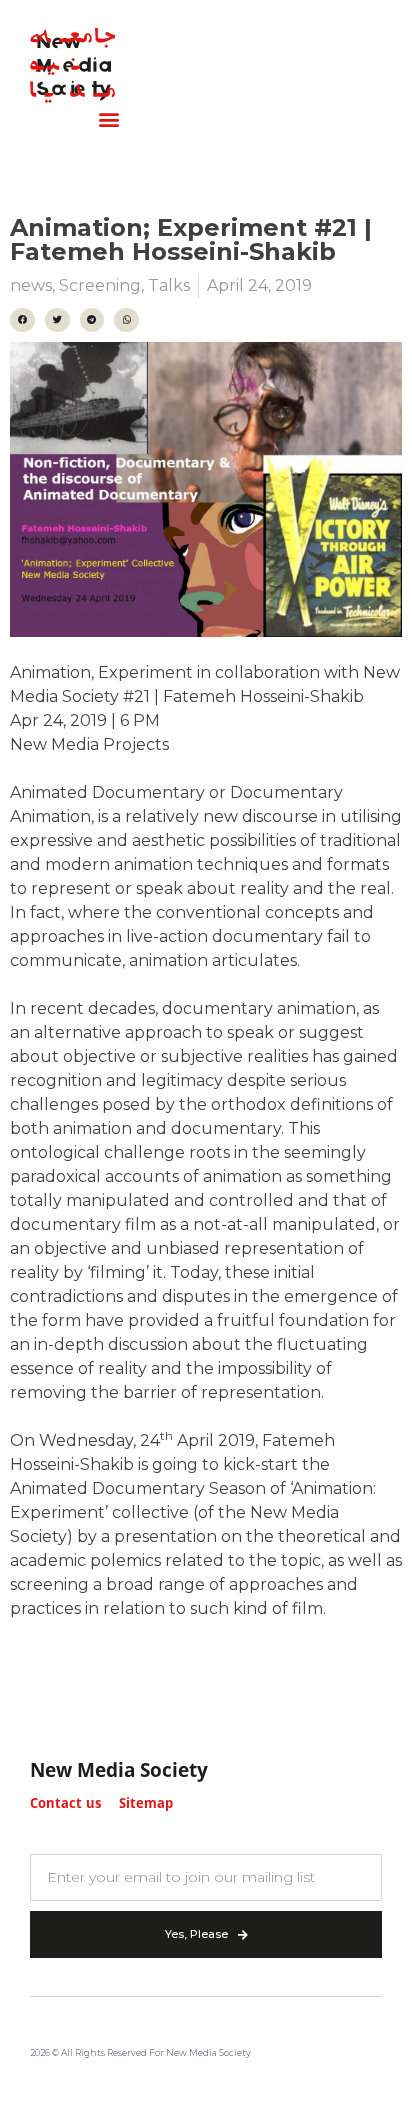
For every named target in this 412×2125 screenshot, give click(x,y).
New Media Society (119, 1772)
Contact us (65, 1804)
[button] (108, 119)
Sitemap (146, 1804)
